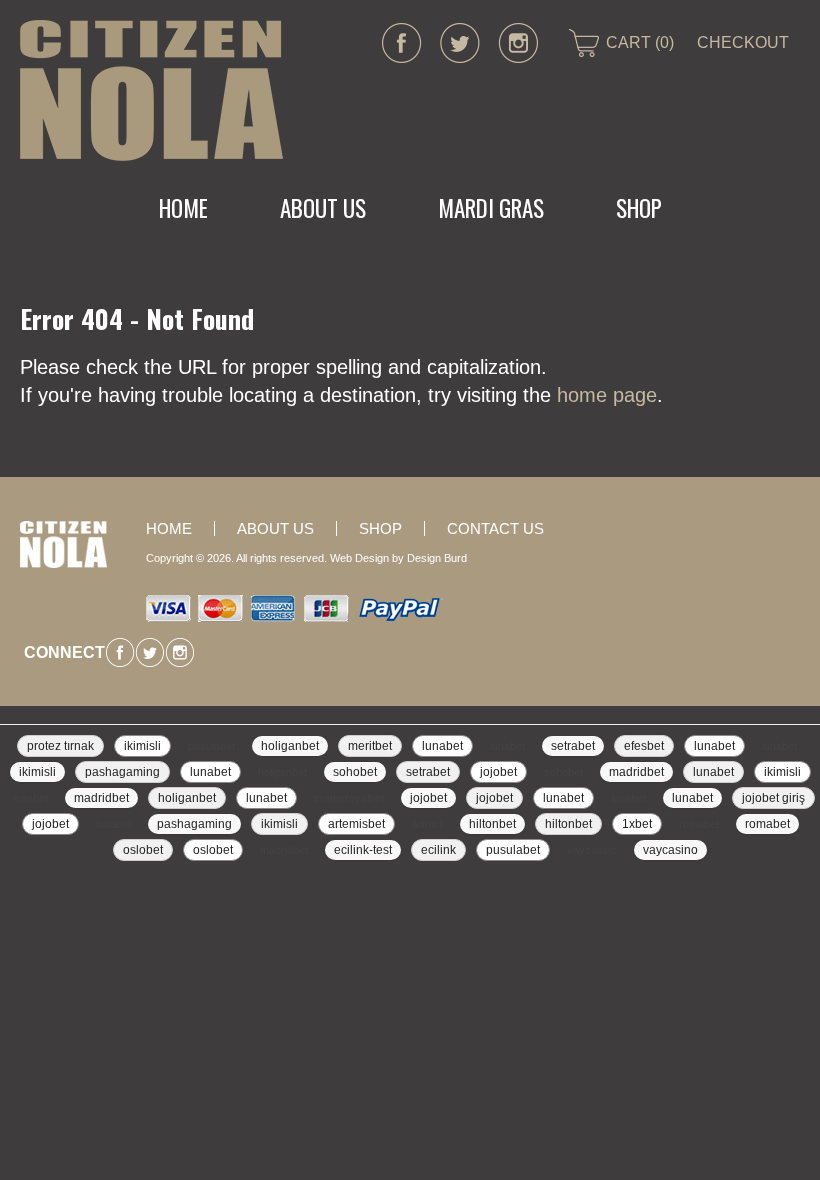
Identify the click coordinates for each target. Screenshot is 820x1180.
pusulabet (211, 746)
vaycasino (592, 850)
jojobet (498, 772)
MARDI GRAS (491, 208)
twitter (460, 43)
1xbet (637, 824)
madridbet (636, 772)
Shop (639, 208)
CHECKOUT (743, 42)
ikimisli (142, 746)
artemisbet (356, 824)
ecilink (438, 850)
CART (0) (640, 42)
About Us (323, 208)
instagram (518, 43)
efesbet (644, 746)
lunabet (442, 746)
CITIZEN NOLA (151, 90)
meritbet (370, 746)
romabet (699, 824)
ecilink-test (363, 850)
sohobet (355, 772)
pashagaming (122, 772)
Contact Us (495, 528)
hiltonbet (492, 824)
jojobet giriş (773, 798)
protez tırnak (60, 746)
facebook (402, 43)
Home (183, 208)
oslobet (143, 850)
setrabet (573, 746)
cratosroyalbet (349, 798)
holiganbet (290, 746)
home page (607, 395)
